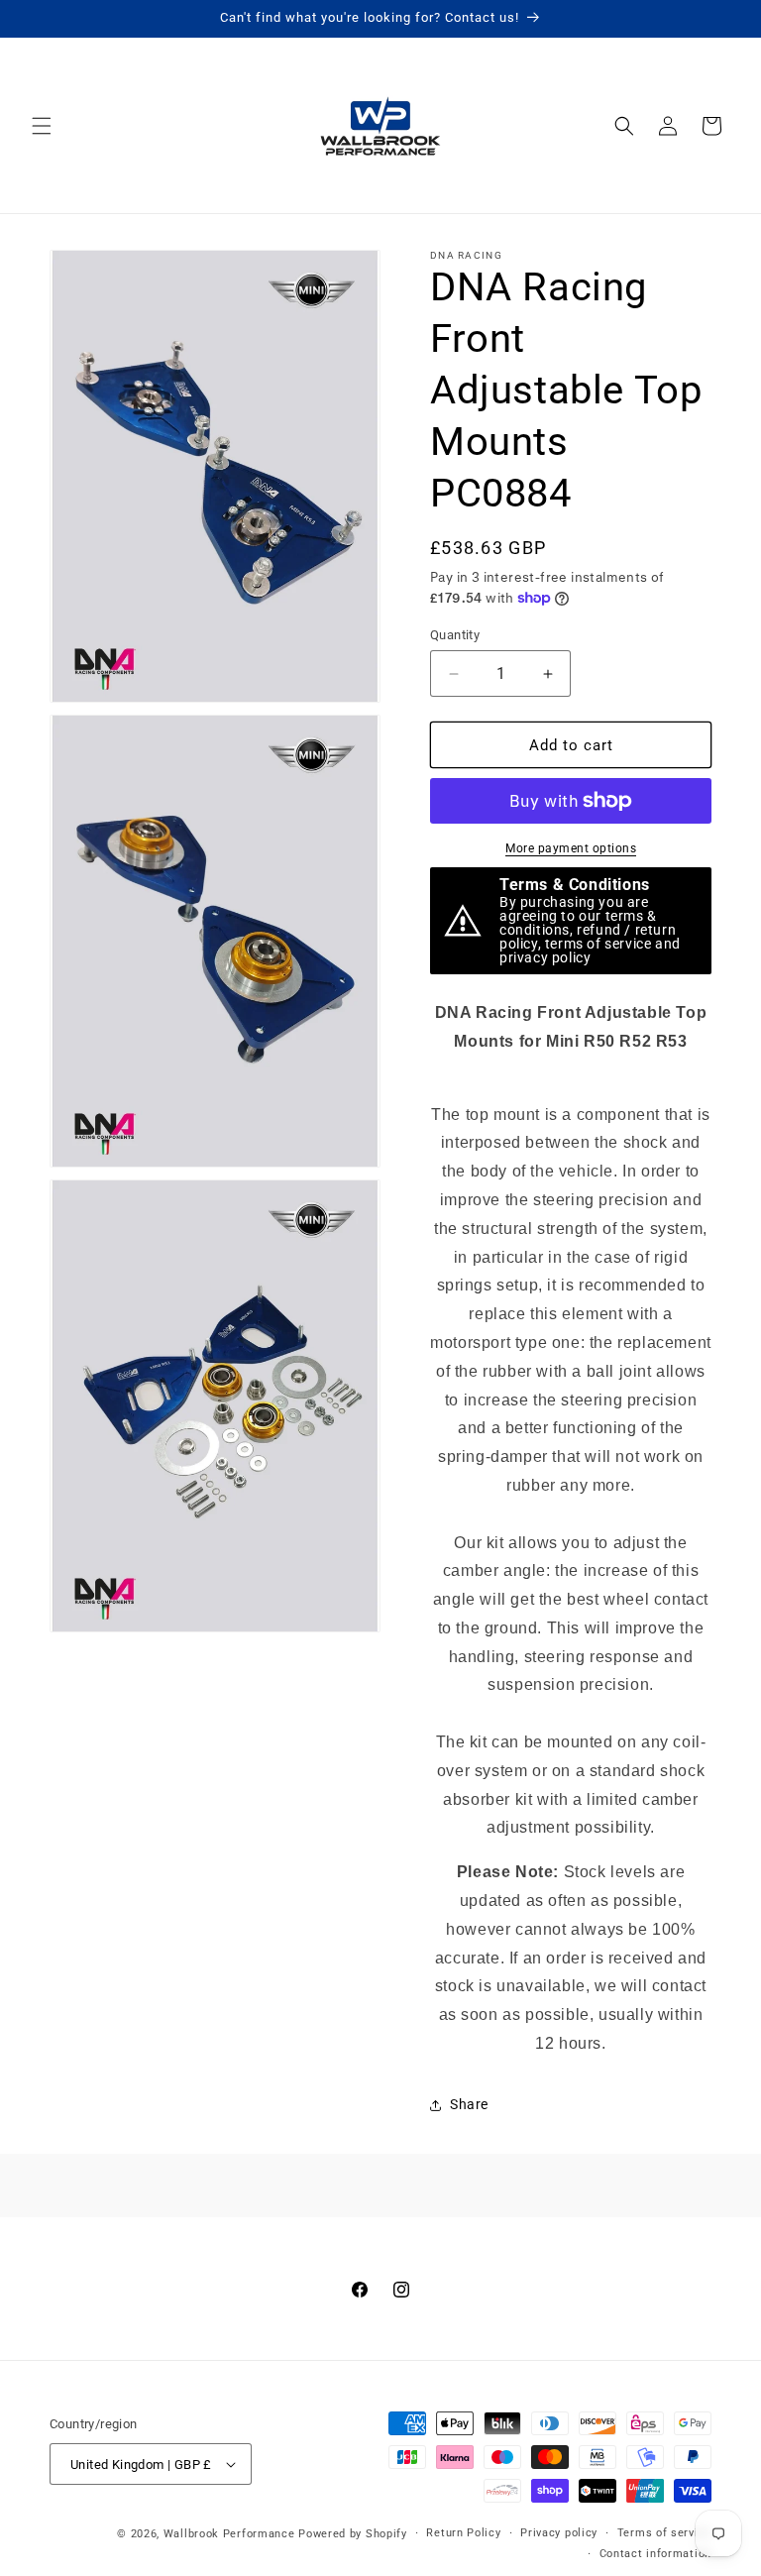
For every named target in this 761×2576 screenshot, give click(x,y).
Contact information (655, 2554)
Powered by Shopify (353, 2534)
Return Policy (463, 2533)
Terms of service (664, 2533)
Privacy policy (559, 2533)
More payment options (571, 848)
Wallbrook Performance (229, 2534)
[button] (42, 126)
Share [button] (469, 2104)
